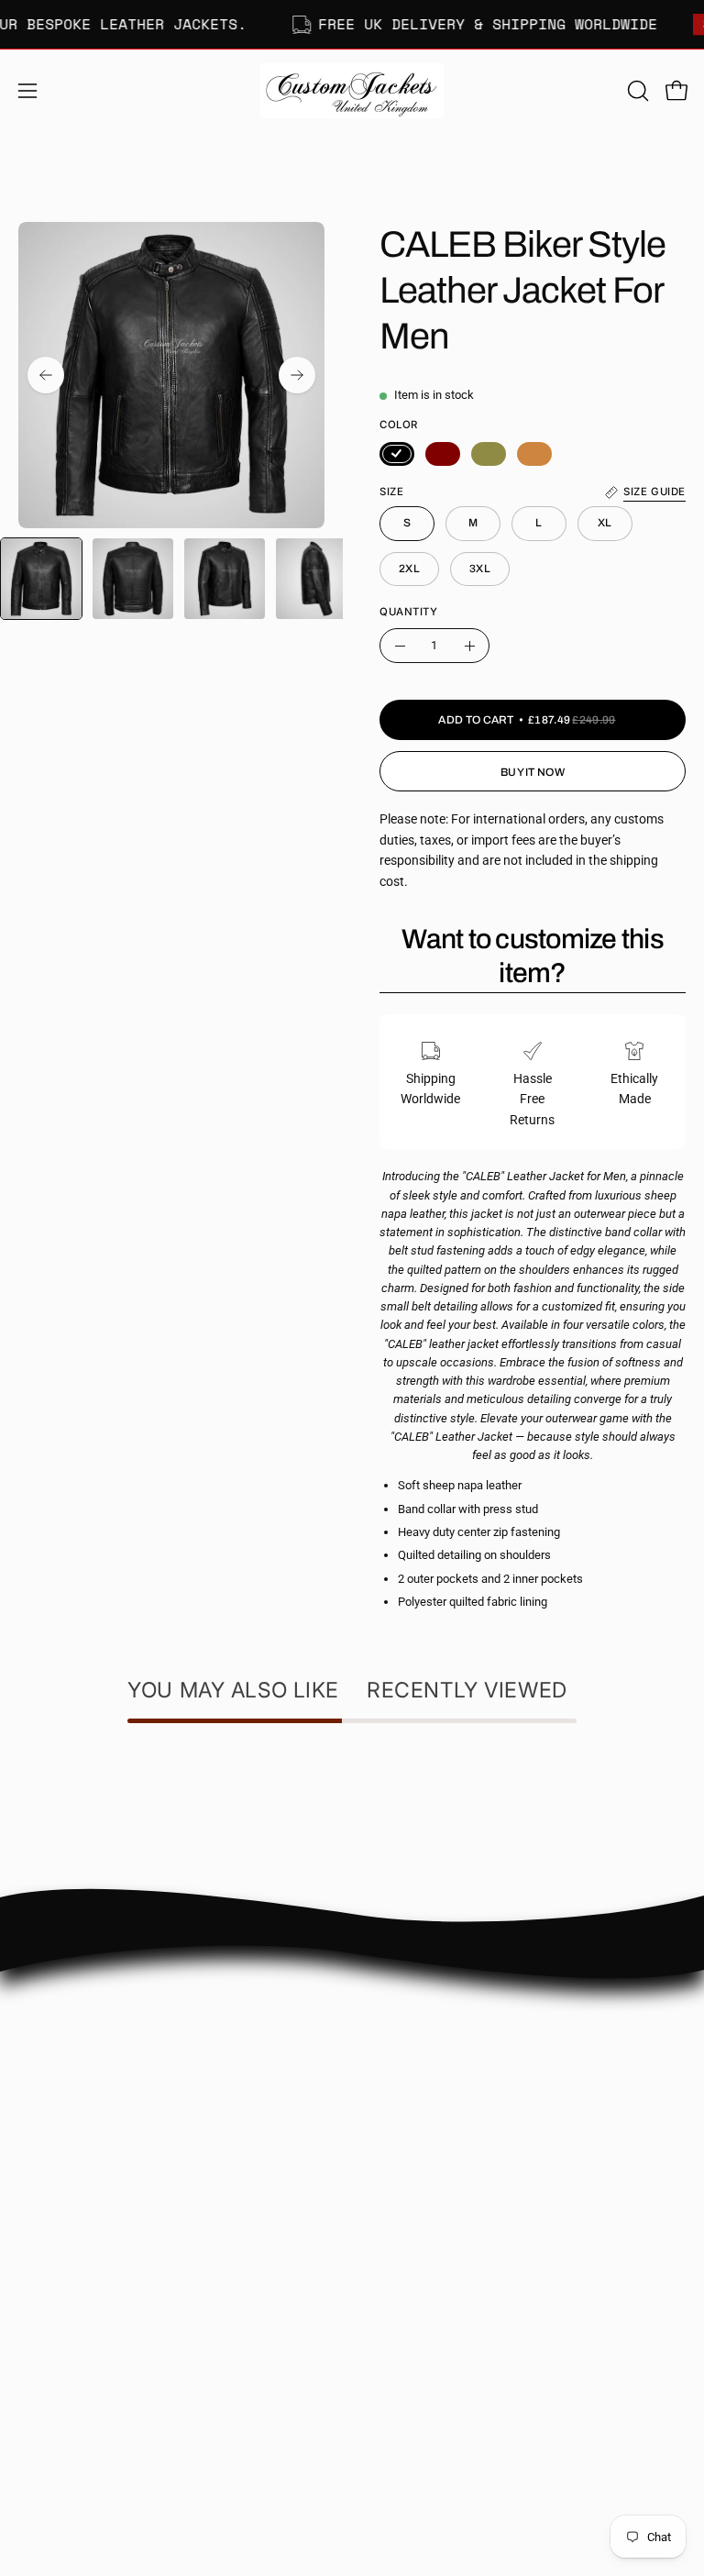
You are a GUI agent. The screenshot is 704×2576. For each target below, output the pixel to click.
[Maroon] (443, 454)
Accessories (52, 2404)
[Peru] (534, 454)
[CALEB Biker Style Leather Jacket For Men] (41, 579)
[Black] (397, 454)
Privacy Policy (410, 2140)
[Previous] (46, 375)
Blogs (386, 2194)
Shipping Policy (413, 2085)
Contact (393, 2031)
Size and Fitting (414, 2057)
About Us (396, 2003)
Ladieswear (51, 2322)
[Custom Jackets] (352, 91)
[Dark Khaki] (489, 454)
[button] (636, 91)
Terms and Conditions (432, 2167)
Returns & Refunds (423, 2112)
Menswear (48, 2295)
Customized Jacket (73, 2377)
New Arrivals (54, 2349)
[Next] (297, 375)
